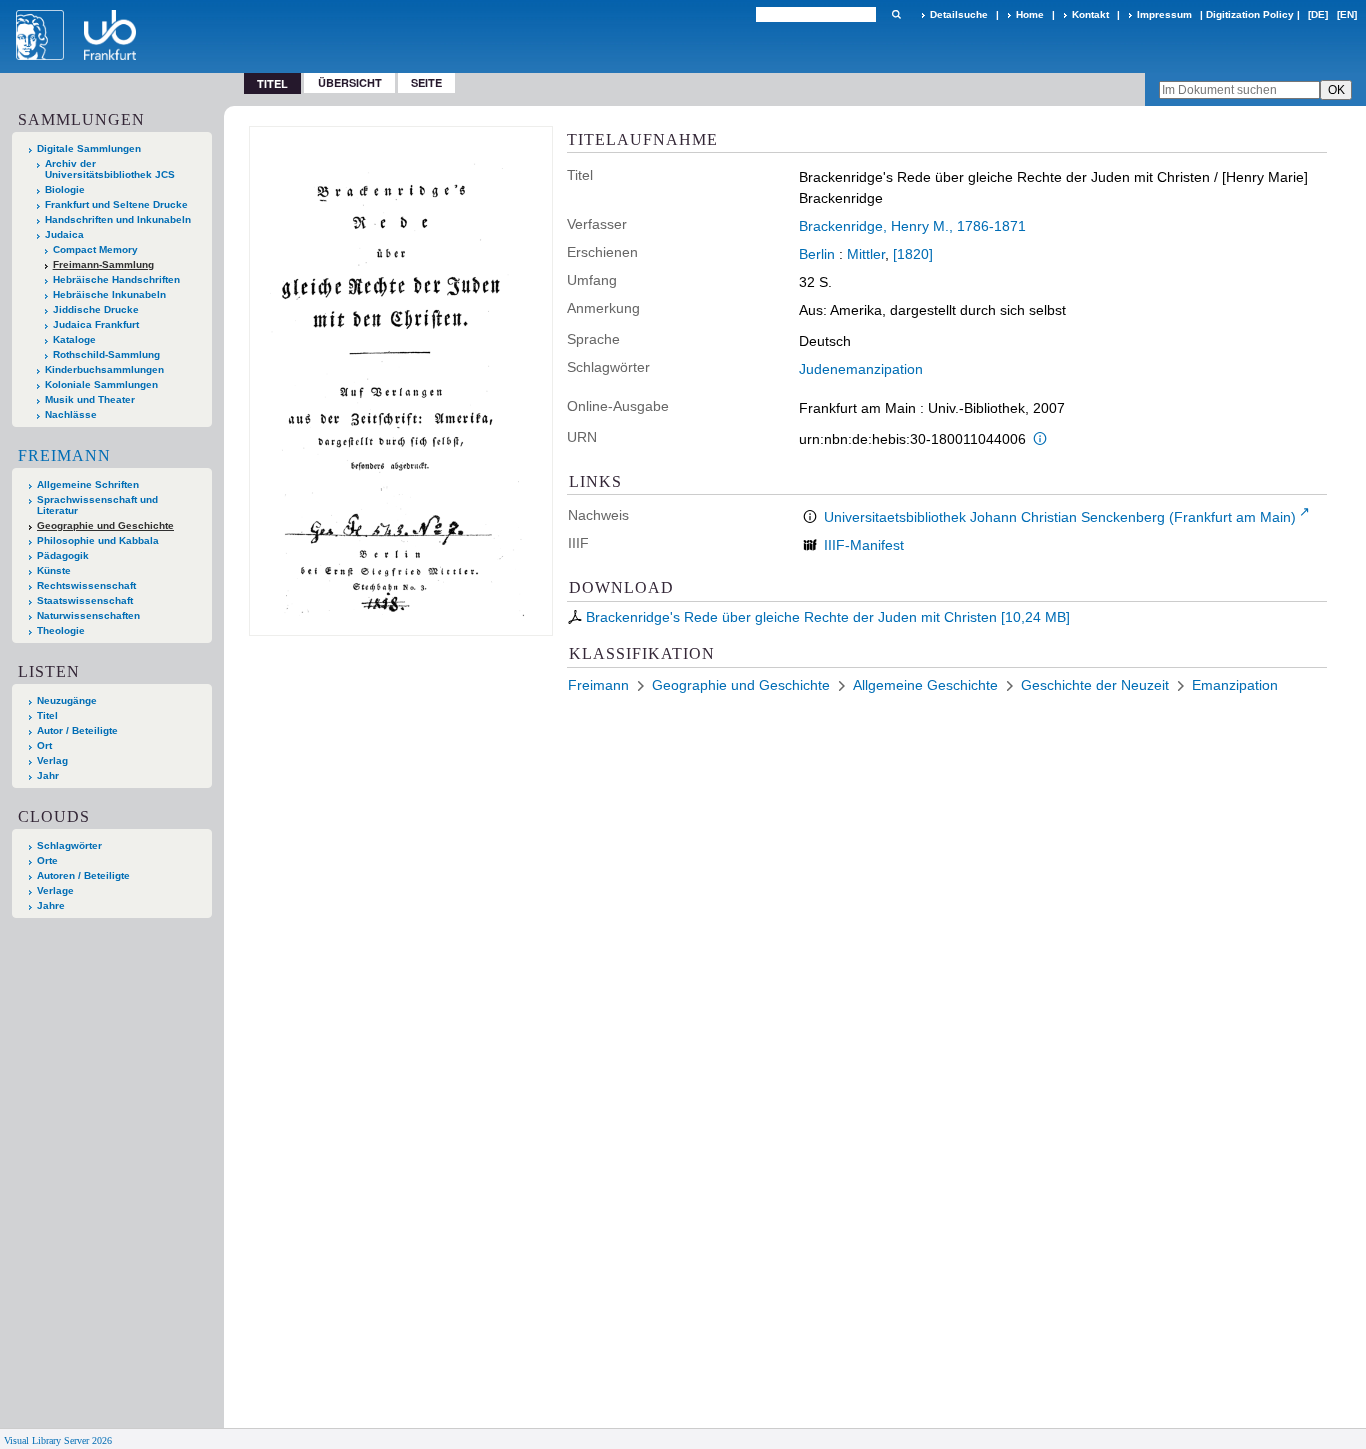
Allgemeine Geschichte (925, 685)
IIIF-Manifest (864, 545)
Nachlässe (71, 414)
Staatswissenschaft (85, 600)
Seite (426, 82)
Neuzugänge (67, 700)
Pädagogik (63, 555)
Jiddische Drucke (96, 309)
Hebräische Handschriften (116, 279)
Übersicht (350, 82)
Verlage (55, 890)
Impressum (1164, 14)
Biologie (65, 189)
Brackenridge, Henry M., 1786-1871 (912, 226)
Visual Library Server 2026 (58, 1440)
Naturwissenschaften (88, 615)
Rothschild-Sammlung (106, 354)
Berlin (817, 254)
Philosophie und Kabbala (98, 540)
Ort (44, 745)
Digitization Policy (1250, 14)
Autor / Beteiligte (77, 730)
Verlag (52, 760)
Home (1030, 14)
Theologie (61, 630)
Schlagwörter (69, 845)
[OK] (896, 14)
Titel (47, 715)
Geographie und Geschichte (105, 525)
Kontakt (1090, 14)
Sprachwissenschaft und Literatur (97, 505)
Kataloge (74, 339)
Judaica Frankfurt (96, 324)
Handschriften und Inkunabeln (118, 219)
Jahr (48, 775)
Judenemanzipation (861, 369)
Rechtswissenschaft (86, 585)
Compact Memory (95, 249)
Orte (47, 860)
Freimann (64, 455)
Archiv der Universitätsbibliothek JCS (110, 169)
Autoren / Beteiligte (83, 875)
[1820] (913, 254)
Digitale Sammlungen (89, 148)
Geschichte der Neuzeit (1095, 685)
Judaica (64, 234)
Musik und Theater (90, 399)
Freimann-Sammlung (103, 264)
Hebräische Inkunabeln (109, 294)
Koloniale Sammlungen (101, 384)
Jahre (51, 905)
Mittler (866, 254)
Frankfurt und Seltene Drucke (116, 204)
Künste (54, 570)
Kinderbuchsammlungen (104, 369)
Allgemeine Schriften (88, 484)
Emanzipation (1235, 685)
